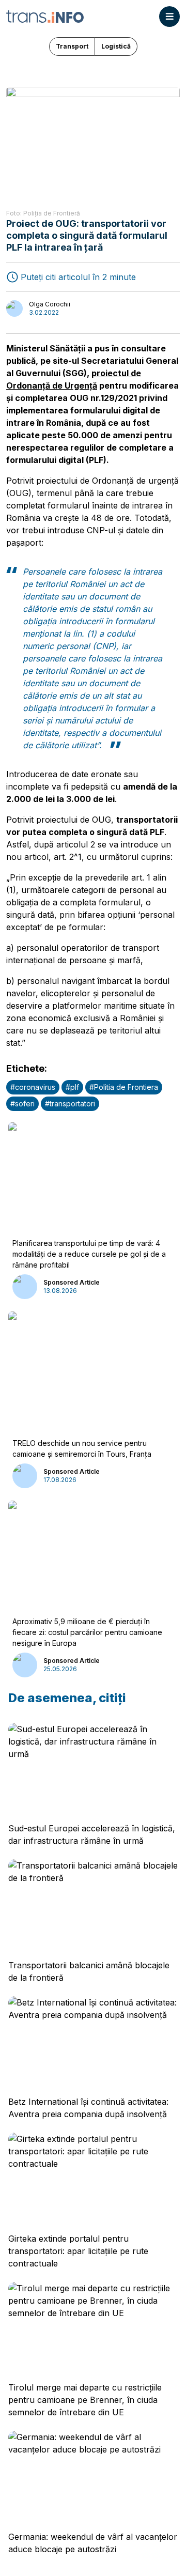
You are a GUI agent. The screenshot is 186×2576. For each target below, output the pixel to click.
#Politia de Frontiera (124, 1087)
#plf (72, 1087)
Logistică (116, 46)
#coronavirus (33, 1087)
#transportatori (70, 1104)
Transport (72, 46)
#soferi (22, 1104)
